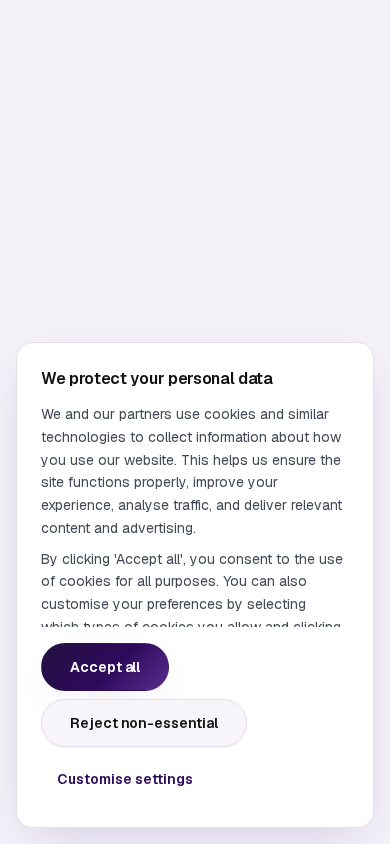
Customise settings (125, 779)
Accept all (105, 667)
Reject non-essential (144, 723)
